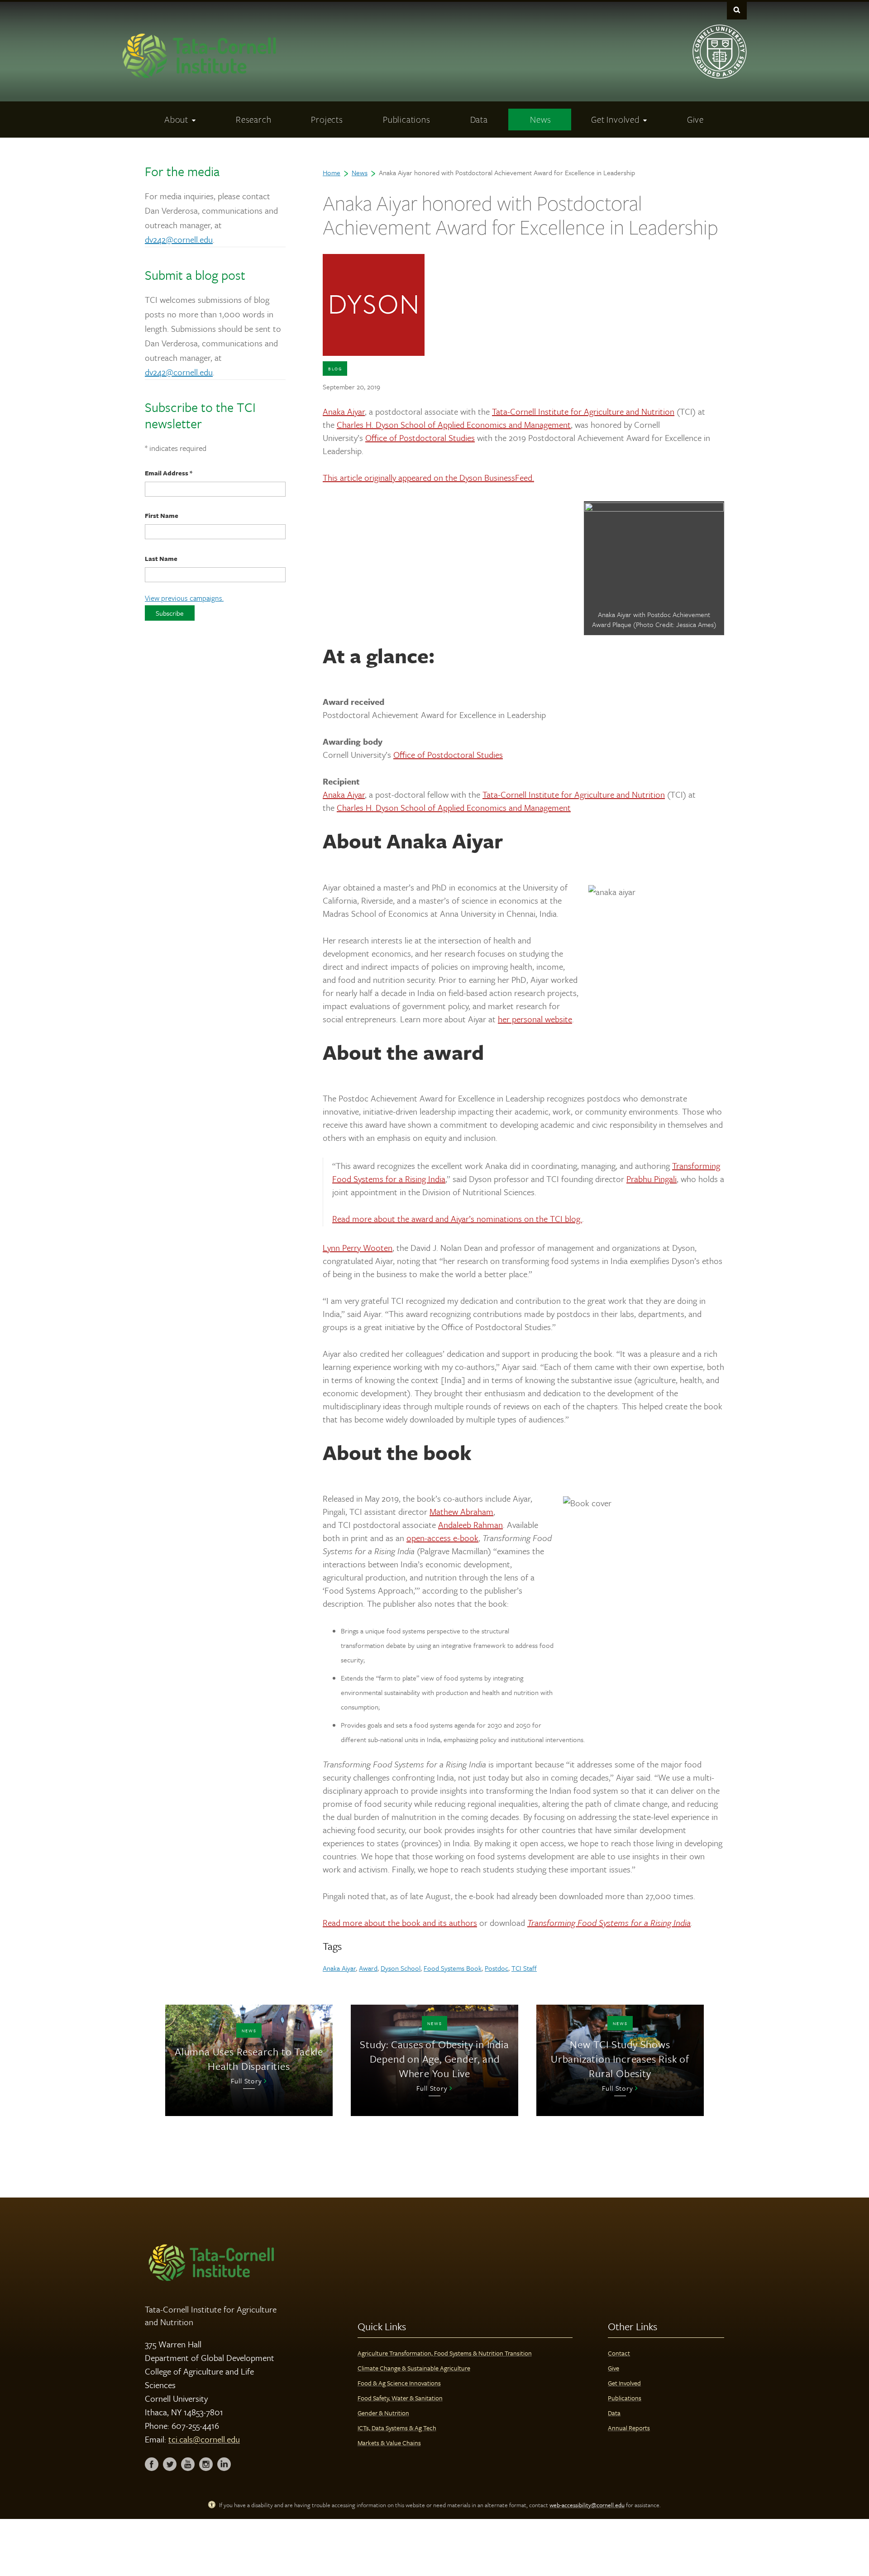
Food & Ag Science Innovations (399, 2383)
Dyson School (401, 1968)
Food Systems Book (453, 1968)
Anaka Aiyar (344, 411)
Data (614, 2413)
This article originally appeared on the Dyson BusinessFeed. (428, 477)
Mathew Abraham (461, 1511)
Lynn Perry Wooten (358, 1247)
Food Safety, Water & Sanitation (400, 2398)
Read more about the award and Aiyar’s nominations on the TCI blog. (457, 1219)
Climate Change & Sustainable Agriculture (414, 2368)
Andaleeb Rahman (470, 1525)
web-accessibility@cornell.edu (587, 2505)
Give (614, 2368)
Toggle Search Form (737, 10)
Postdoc (497, 1968)
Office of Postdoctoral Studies (420, 438)
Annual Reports (629, 2428)
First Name (162, 515)
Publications (625, 2398)
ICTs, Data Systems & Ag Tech (397, 2428)
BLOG (335, 369)
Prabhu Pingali (652, 1179)
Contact (619, 2353)
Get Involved (624, 2383)
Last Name (161, 558)
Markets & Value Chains (389, 2443)
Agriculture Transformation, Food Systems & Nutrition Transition (445, 2353)
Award (368, 1968)
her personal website (535, 1019)
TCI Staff (524, 1968)
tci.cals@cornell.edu (204, 2439)
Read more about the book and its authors (400, 1922)
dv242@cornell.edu (179, 239)
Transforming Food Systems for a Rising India (609, 1922)
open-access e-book (442, 1538)
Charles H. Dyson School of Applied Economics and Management (454, 424)
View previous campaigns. (184, 598)
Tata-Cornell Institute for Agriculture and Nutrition (583, 411)
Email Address (169, 473)
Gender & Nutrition (383, 2413)
